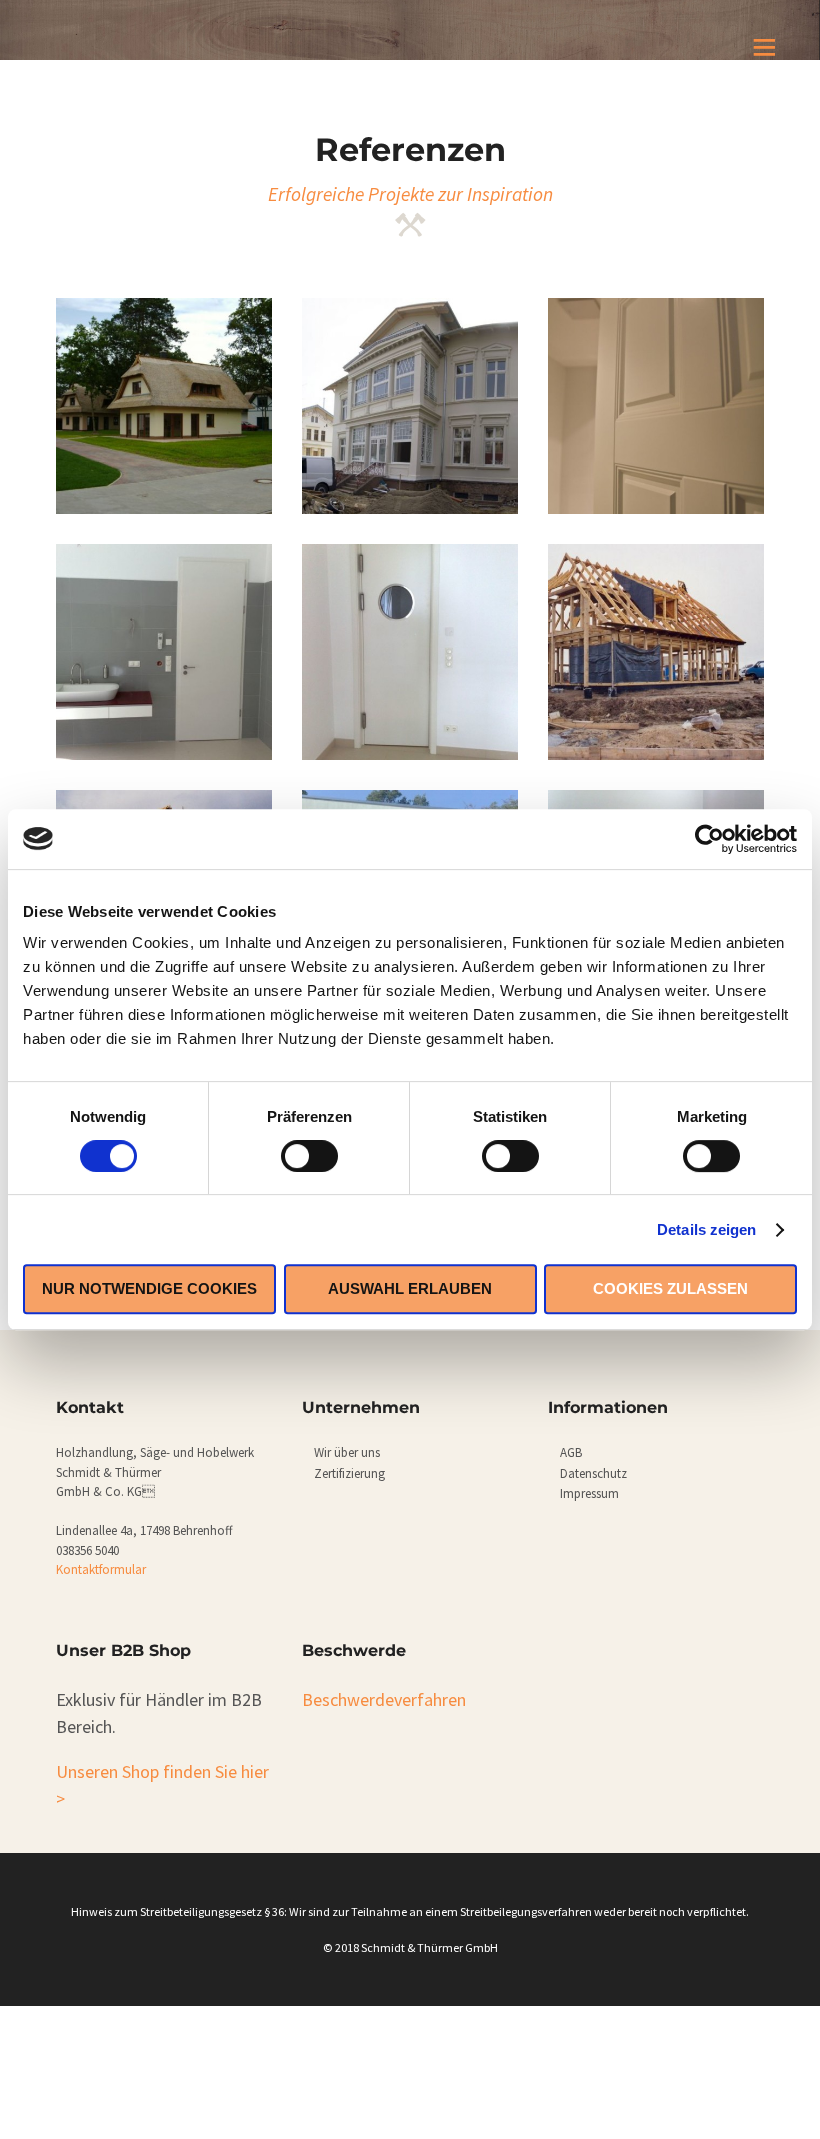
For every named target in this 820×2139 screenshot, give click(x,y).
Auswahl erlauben (410, 1288)
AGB (571, 1452)
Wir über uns (347, 1452)
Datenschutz (593, 1473)
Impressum (589, 1493)
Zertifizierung (349, 1473)
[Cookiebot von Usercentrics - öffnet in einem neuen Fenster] (709, 839)
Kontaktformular (101, 1569)
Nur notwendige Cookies (149, 1288)
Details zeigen (706, 1229)
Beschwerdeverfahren (384, 1699)
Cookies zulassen (670, 1288)
